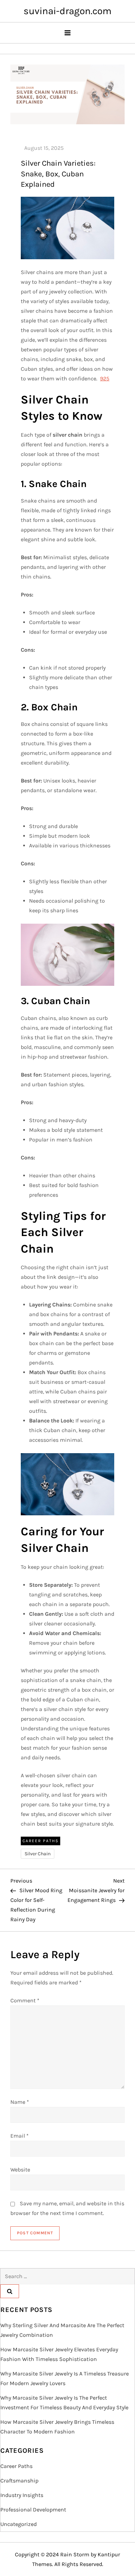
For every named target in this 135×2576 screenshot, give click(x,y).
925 (105, 378)
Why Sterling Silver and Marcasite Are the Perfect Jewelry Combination (62, 2330)
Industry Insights (22, 2495)
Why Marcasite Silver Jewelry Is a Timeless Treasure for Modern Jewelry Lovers (65, 2378)
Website (20, 2170)
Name (20, 2102)
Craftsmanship (19, 2481)
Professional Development (33, 2510)
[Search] (10, 2291)
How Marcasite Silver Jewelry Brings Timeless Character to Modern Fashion (57, 2427)
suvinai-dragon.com (67, 11)
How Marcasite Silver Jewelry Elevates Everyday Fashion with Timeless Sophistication (59, 2354)
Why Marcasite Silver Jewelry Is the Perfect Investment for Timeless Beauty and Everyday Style (64, 2403)
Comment (25, 2000)
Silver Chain (38, 1854)
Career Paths (40, 1841)
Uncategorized (19, 2524)
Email (20, 2136)
